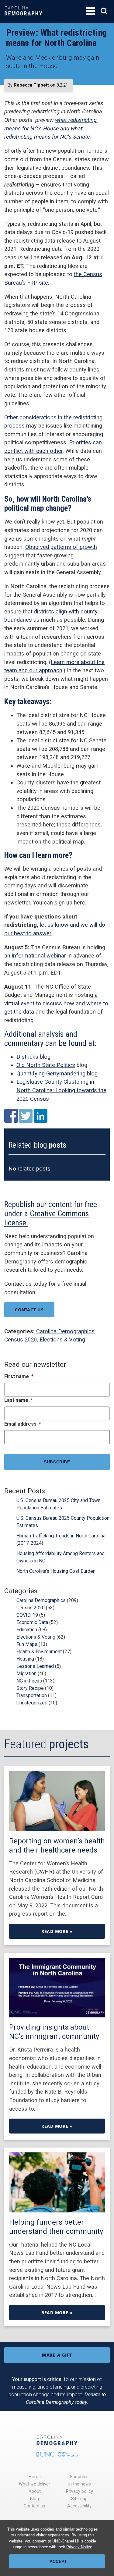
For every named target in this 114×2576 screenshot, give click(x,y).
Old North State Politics (46, 1065)
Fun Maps (27, 1644)
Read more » (57, 1931)
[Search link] (104, 11)
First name (19, 1376)
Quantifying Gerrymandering (51, 1073)
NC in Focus (29, 1681)
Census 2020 (21, 1340)
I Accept (57, 2561)
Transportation (32, 1695)
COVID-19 (27, 1615)
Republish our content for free (51, 1204)
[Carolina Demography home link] (23, 20)
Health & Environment (39, 1652)
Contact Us (29, 1310)
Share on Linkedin (41, 1116)
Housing (25, 1659)
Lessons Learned (35, 1666)
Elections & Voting (62, 1340)
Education (27, 1630)
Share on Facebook (11, 1116)
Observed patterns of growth (61, 547)
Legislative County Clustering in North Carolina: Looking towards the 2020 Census (61, 1090)
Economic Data (32, 1622)
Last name (19, 1400)
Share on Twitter (26, 1116)
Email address (23, 1424)
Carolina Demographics (65, 1331)
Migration (26, 1674)
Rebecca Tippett (31, 85)
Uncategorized (32, 1703)
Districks (27, 1057)
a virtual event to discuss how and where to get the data (56, 1003)
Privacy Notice (79, 2547)
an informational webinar (35, 956)
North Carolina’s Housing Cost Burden (56, 1571)
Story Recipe (30, 1688)
